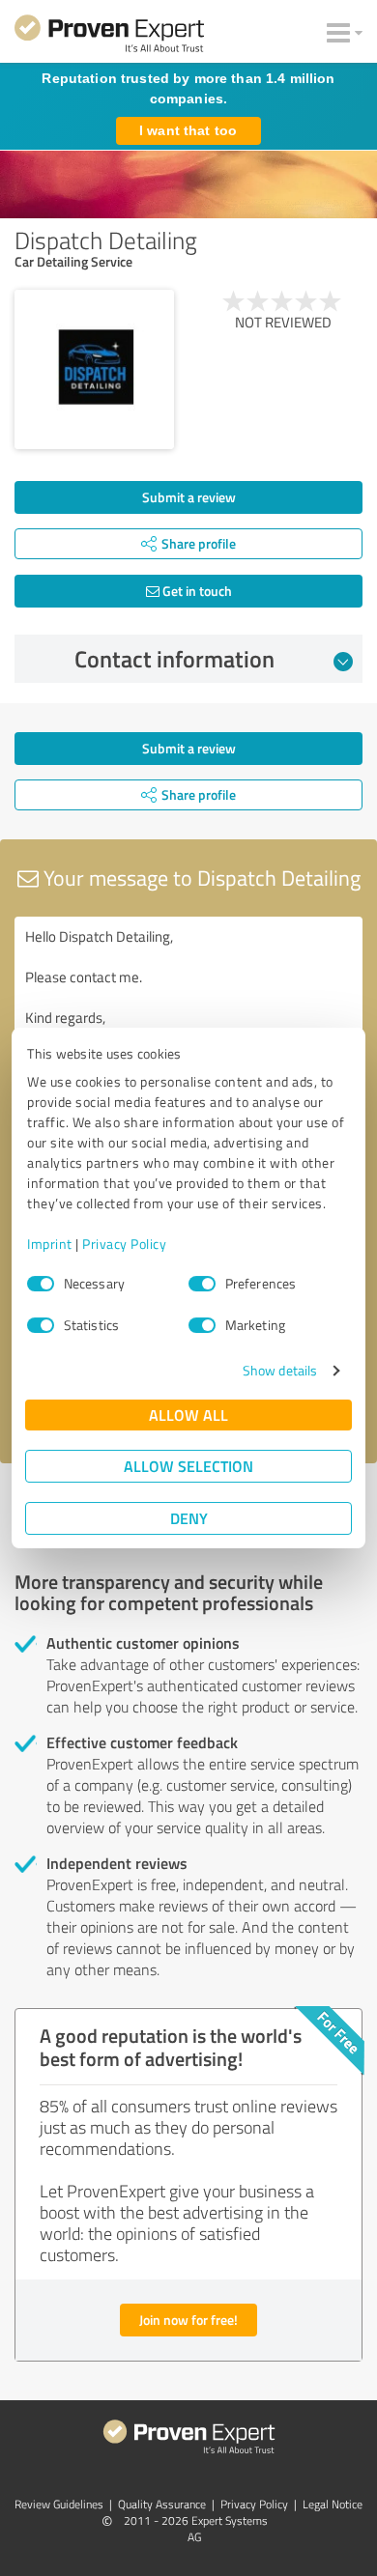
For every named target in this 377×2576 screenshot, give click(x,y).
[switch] (202, 1284)
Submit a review (189, 497)
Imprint (50, 1244)
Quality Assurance (162, 2504)
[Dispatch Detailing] (94, 369)
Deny (189, 1518)
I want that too (188, 130)
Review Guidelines (59, 2504)
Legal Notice (333, 2504)
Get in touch (196, 591)
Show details (280, 1370)
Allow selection (188, 1466)
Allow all (188, 1415)
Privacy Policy (124, 1244)
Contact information (174, 659)
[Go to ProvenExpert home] (109, 37)
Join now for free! (188, 2320)
